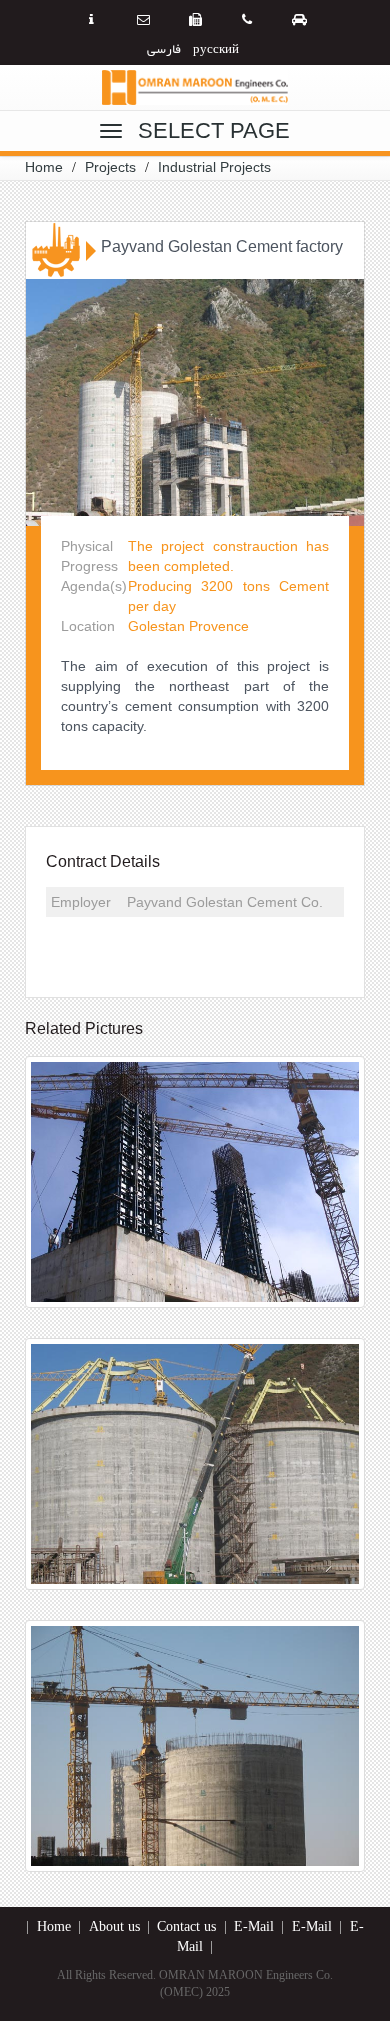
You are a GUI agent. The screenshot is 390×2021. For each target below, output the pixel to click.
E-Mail (254, 1926)
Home (54, 1926)
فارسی (164, 47)
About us (114, 1926)
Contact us (186, 1926)
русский (216, 47)
